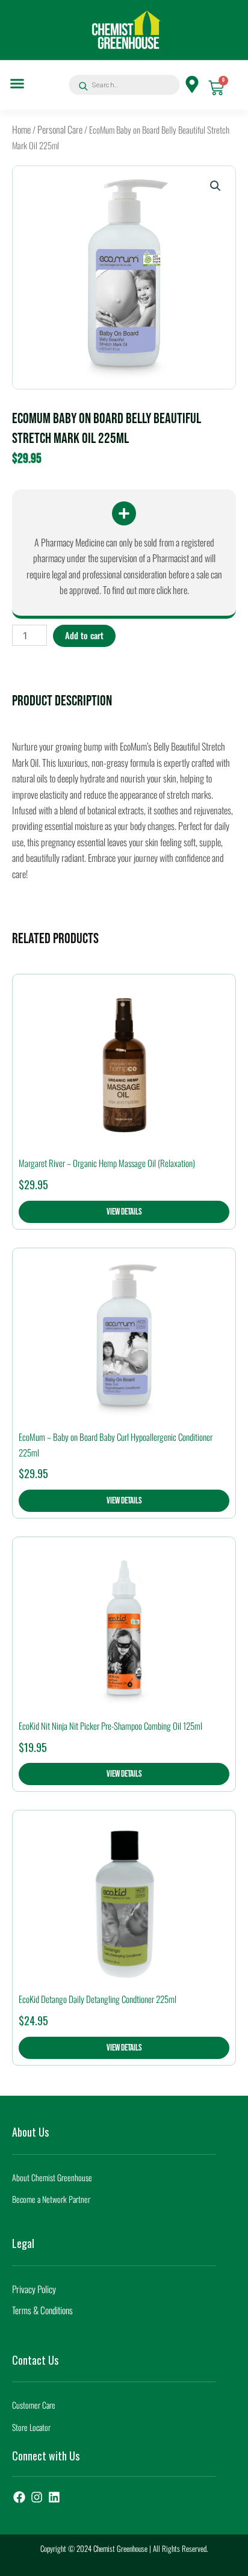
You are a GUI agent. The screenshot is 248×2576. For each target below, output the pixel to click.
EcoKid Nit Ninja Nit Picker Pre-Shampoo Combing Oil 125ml (110, 1726)
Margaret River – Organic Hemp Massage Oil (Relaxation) (107, 1163)
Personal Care (60, 129)
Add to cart (84, 635)
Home (21, 129)
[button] (17, 84)
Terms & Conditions (42, 2310)
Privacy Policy (34, 2289)
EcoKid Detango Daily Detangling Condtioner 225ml (98, 1999)
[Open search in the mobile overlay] (120, 85)
